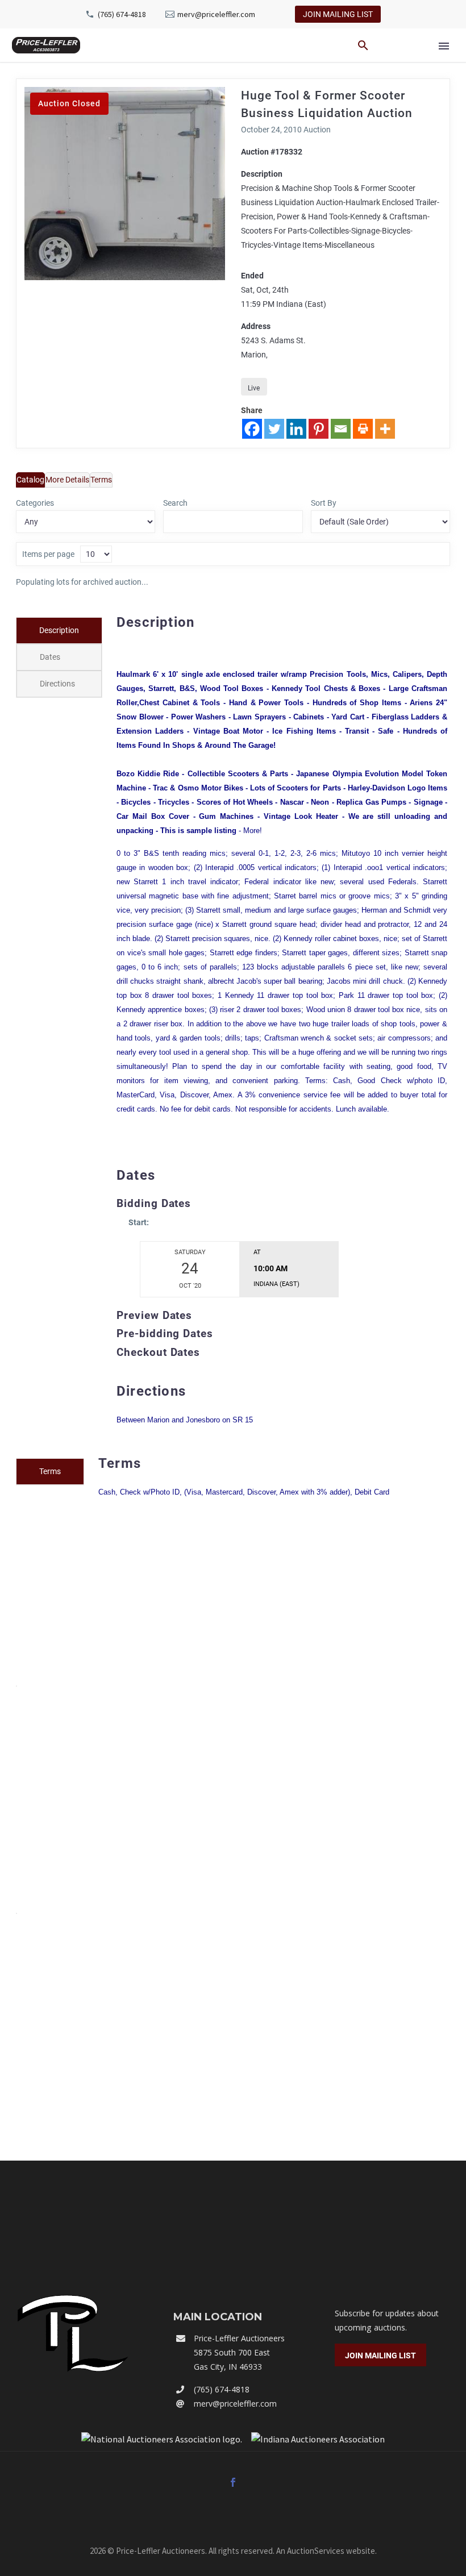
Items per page (48, 554)
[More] (385, 429)
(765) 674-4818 (122, 14)
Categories (35, 503)
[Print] (363, 429)
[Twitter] (274, 429)
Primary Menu (444, 46)
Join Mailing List (338, 14)
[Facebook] (252, 429)
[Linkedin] (296, 429)
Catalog (30, 480)
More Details (67, 480)
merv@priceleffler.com (216, 14)
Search (175, 503)
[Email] (341, 429)
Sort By (324, 503)
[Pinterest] (319, 429)
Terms (101, 480)
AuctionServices (316, 2551)
